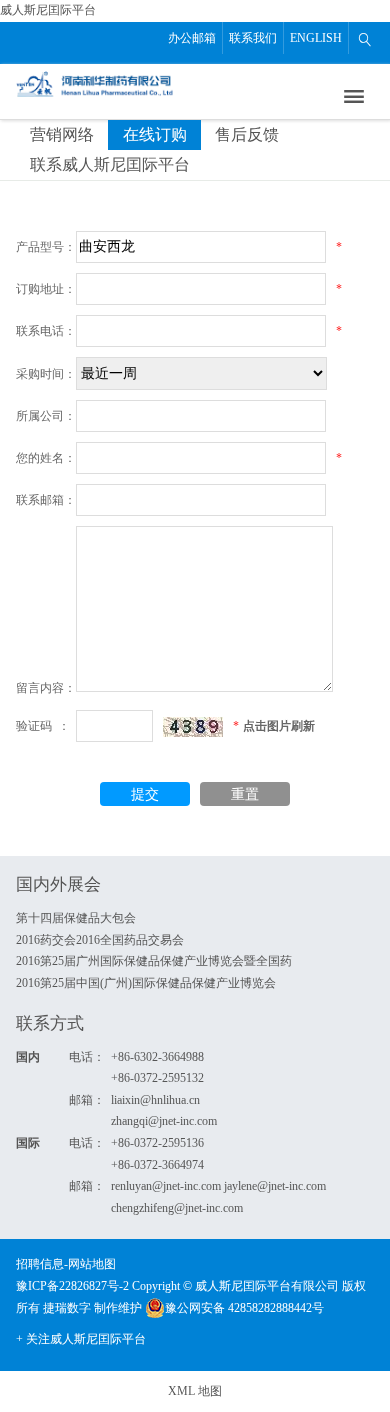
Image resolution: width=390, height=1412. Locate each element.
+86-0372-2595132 (157, 1078)
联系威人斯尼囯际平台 (110, 164)
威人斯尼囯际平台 (48, 10)
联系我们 (253, 38)
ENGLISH (316, 38)
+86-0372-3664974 (157, 1165)
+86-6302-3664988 (157, 1057)
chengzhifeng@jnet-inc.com (177, 1208)
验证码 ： (43, 726)
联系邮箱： (46, 500)
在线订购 (155, 134)
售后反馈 (247, 134)
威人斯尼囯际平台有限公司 (267, 1286)
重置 (245, 794)
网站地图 (92, 1264)
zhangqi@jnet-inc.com (164, 1121)
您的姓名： (46, 458)
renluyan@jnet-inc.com (166, 1186)
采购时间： (46, 374)
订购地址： (46, 289)
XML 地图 (195, 1391)
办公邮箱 (192, 38)
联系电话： (46, 331)
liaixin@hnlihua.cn (155, 1100)
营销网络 (62, 134)
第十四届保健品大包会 (76, 918)
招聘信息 (40, 1264)
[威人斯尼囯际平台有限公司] (96, 82)
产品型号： (46, 247)
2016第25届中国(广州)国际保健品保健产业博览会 (146, 983)
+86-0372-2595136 (157, 1143)
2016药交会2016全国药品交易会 (100, 940)
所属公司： (46, 416)
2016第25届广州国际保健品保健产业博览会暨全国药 (154, 961)
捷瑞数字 (67, 1308)
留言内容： (46, 688)
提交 (145, 794)
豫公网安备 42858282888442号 (244, 1308)
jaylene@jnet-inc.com (275, 1186)
